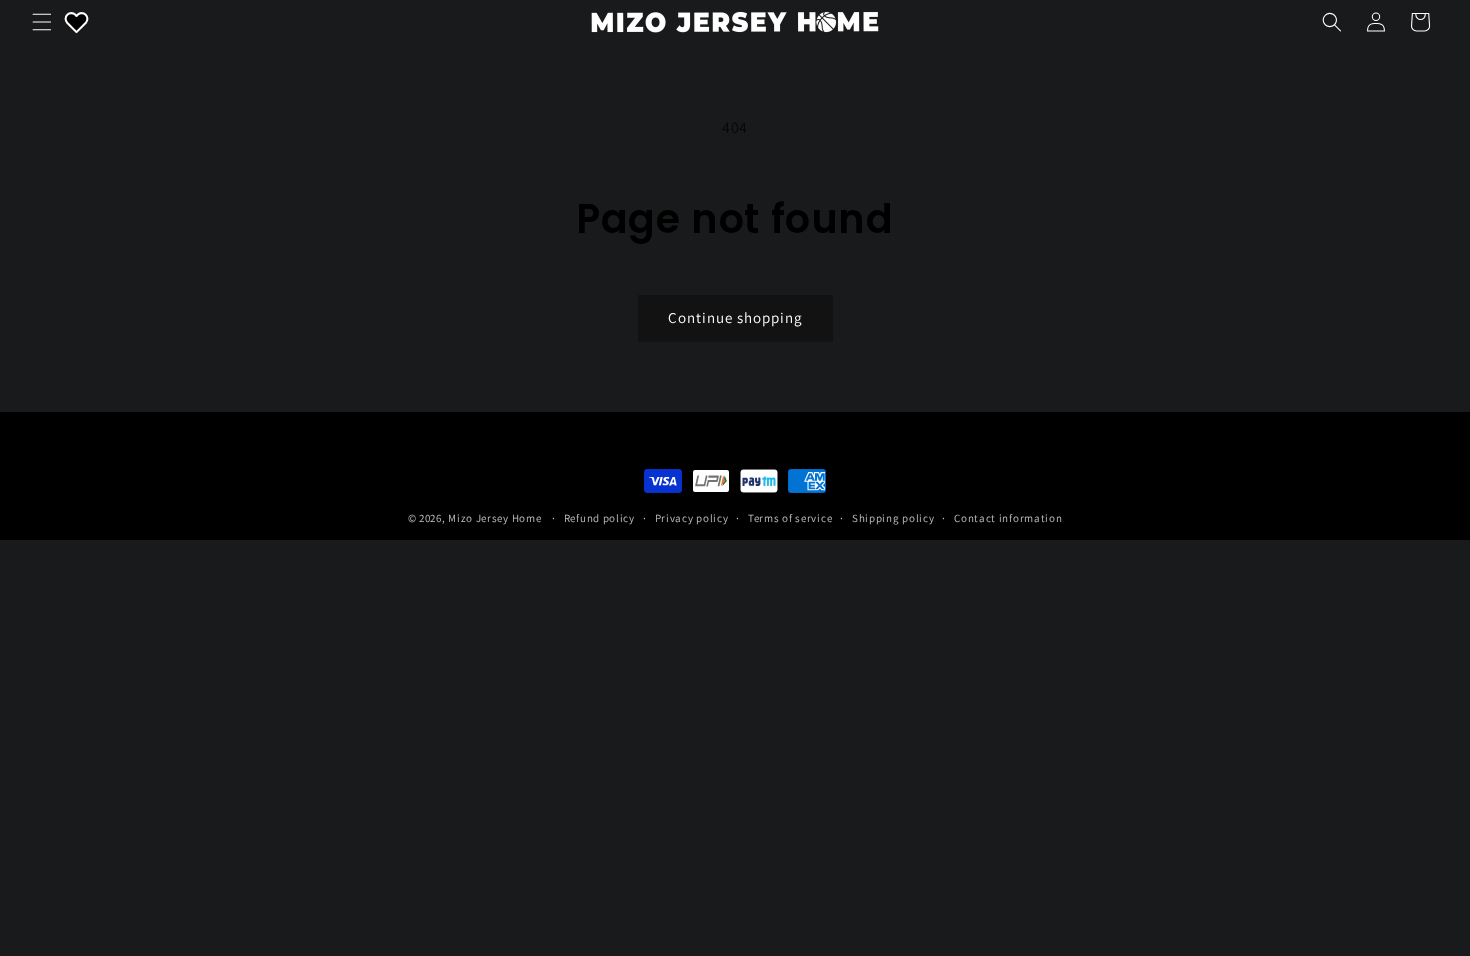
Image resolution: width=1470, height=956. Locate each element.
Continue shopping (735, 317)
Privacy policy (692, 518)
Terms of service (790, 518)
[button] (42, 22)
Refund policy (599, 518)
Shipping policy (893, 518)
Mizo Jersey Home (494, 518)
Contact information (1008, 518)
